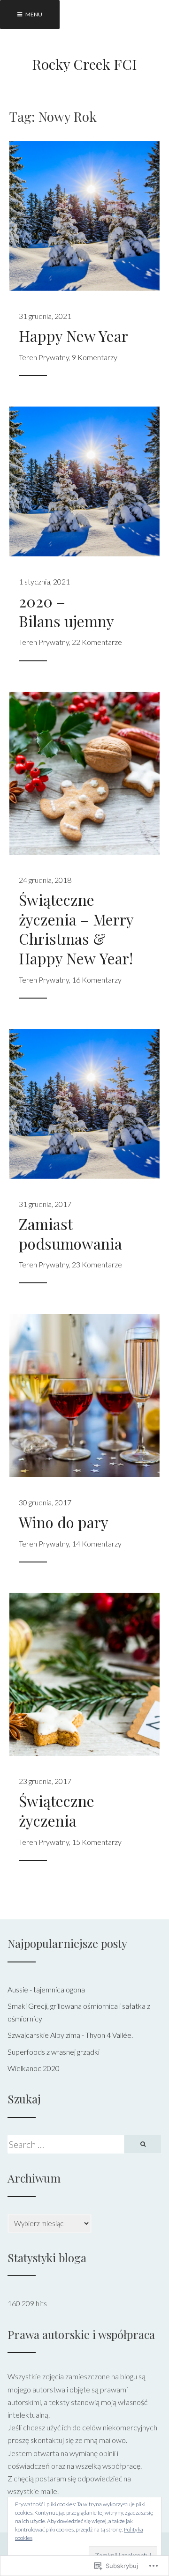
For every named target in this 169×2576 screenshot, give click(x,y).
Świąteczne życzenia (57, 1810)
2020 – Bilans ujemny (66, 611)
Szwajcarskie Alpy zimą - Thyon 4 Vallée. (70, 2035)
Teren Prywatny (44, 357)
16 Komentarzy (97, 980)
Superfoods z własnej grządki (54, 2052)
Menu (33, 14)
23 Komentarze (97, 1264)
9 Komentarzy (95, 357)
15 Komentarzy (97, 1842)
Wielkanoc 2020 (34, 2068)
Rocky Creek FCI (84, 64)
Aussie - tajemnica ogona (46, 1989)
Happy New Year (73, 336)
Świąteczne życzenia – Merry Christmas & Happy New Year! (76, 929)
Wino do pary (64, 1522)
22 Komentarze (97, 642)
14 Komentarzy (97, 1543)
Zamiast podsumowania (70, 1233)
